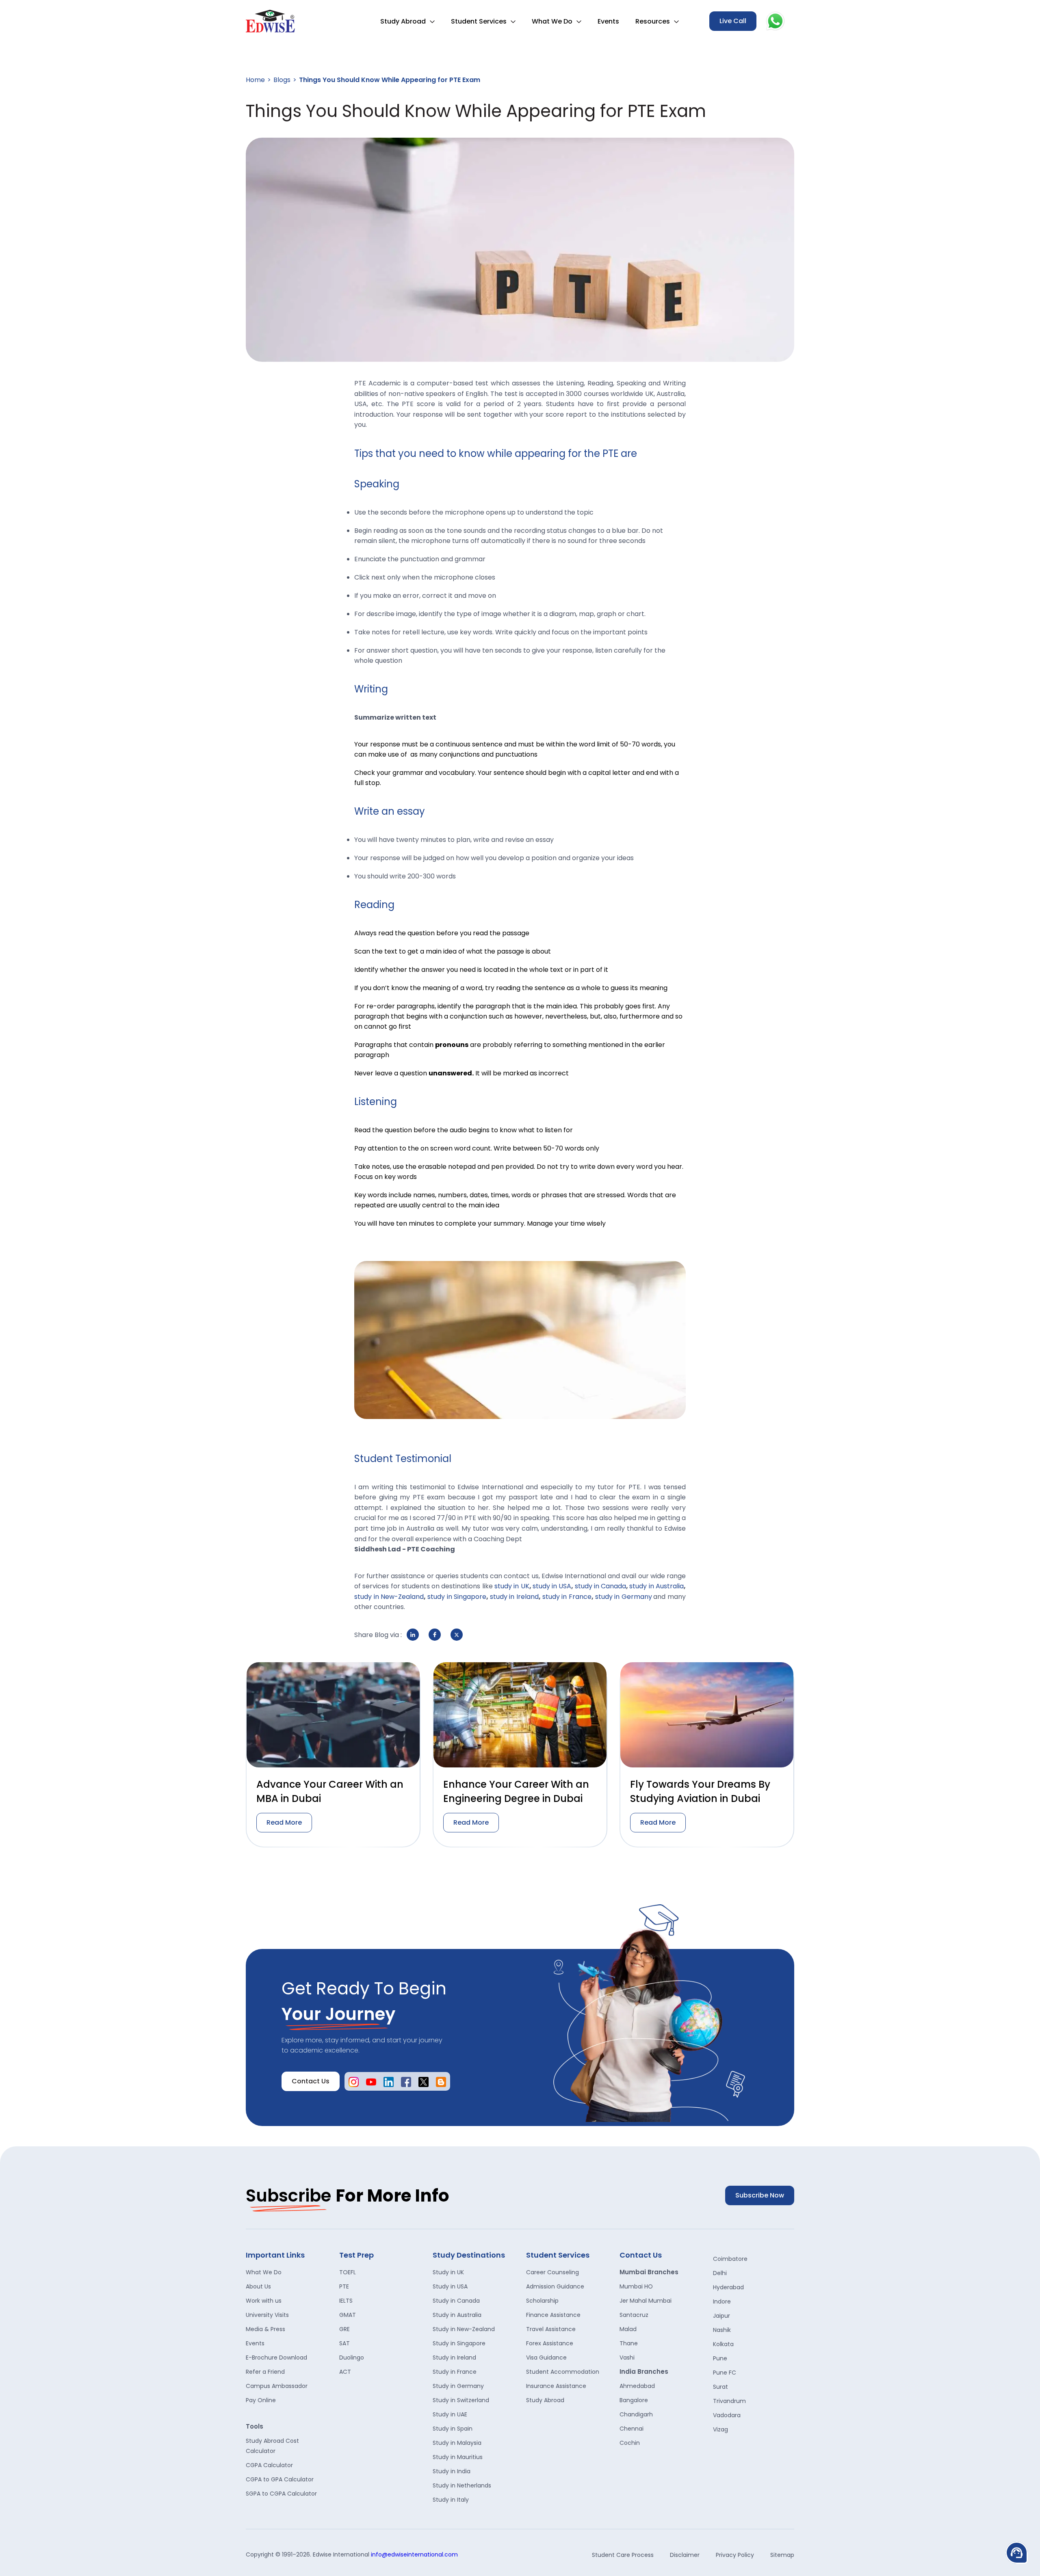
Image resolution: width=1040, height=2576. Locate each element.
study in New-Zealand (389, 1597)
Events (608, 21)
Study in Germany (458, 2386)
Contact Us (311, 2081)
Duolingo (352, 2358)
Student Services (479, 21)
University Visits (267, 2315)
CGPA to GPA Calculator (280, 2479)
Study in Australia (457, 2315)
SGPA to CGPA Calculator (281, 2494)
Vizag (720, 2429)
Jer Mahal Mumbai (646, 2301)
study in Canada (601, 1586)
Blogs (282, 80)
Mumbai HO (636, 2286)
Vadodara (727, 2415)
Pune (720, 2358)
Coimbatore (730, 2259)
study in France (567, 1597)
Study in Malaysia (457, 2443)
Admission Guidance (555, 2286)
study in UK (512, 1586)
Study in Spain (453, 2429)
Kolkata (723, 2344)
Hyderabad (728, 2287)
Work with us (264, 2301)
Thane (629, 2343)
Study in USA (450, 2286)
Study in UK (448, 2272)
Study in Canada (456, 2301)
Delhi (720, 2273)
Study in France (455, 2372)
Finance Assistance (553, 2315)
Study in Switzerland (461, 2400)
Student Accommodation (563, 2372)
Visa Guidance (546, 2358)
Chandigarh (636, 2414)
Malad (628, 2329)
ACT (345, 2372)
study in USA (552, 1586)
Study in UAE (450, 2414)
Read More (284, 1822)
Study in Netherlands (462, 2485)
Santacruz (634, 2315)
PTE (344, 2286)
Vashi (627, 2358)
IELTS (346, 2301)
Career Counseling (552, 2272)
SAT (344, 2343)
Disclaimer (685, 2555)
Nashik (722, 2330)
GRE (344, 2329)
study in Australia (656, 1586)
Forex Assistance (550, 2343)
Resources (653, 21)
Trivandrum (729, 2401)
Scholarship (542, 2301)
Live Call (733, 21)
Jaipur (721, 2316)
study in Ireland (514, 1597)
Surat (720, 2387)
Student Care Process (623, 2555)
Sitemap (782, 2555)
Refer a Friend (265, 2372)
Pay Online (261, 2400)
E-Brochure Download (276, 2358)
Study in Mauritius (458, 2457)
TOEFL (348, 2272)
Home (255, 80)
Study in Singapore (459, 2343)
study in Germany (624, 1597)
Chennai (632, 2429)
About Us (258, 2286)
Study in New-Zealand (464, 2329)
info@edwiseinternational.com (414, 2554)
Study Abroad (403, 21)
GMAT (348, 2315)
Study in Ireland (454, 2358)
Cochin (630, 2443)
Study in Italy (451, 2500)
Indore (722, 2301)
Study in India (452, 2471)
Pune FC (725, 2373)
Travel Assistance (551, 2329)
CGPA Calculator (269, 2465)
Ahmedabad (637, 2386)
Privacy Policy (735, 2555)
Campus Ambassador (277, 2386)
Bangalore (634, 2400)
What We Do (552, 21)
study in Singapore (457, 1597)
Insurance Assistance (556, 2386)
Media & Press (265, 2329)
